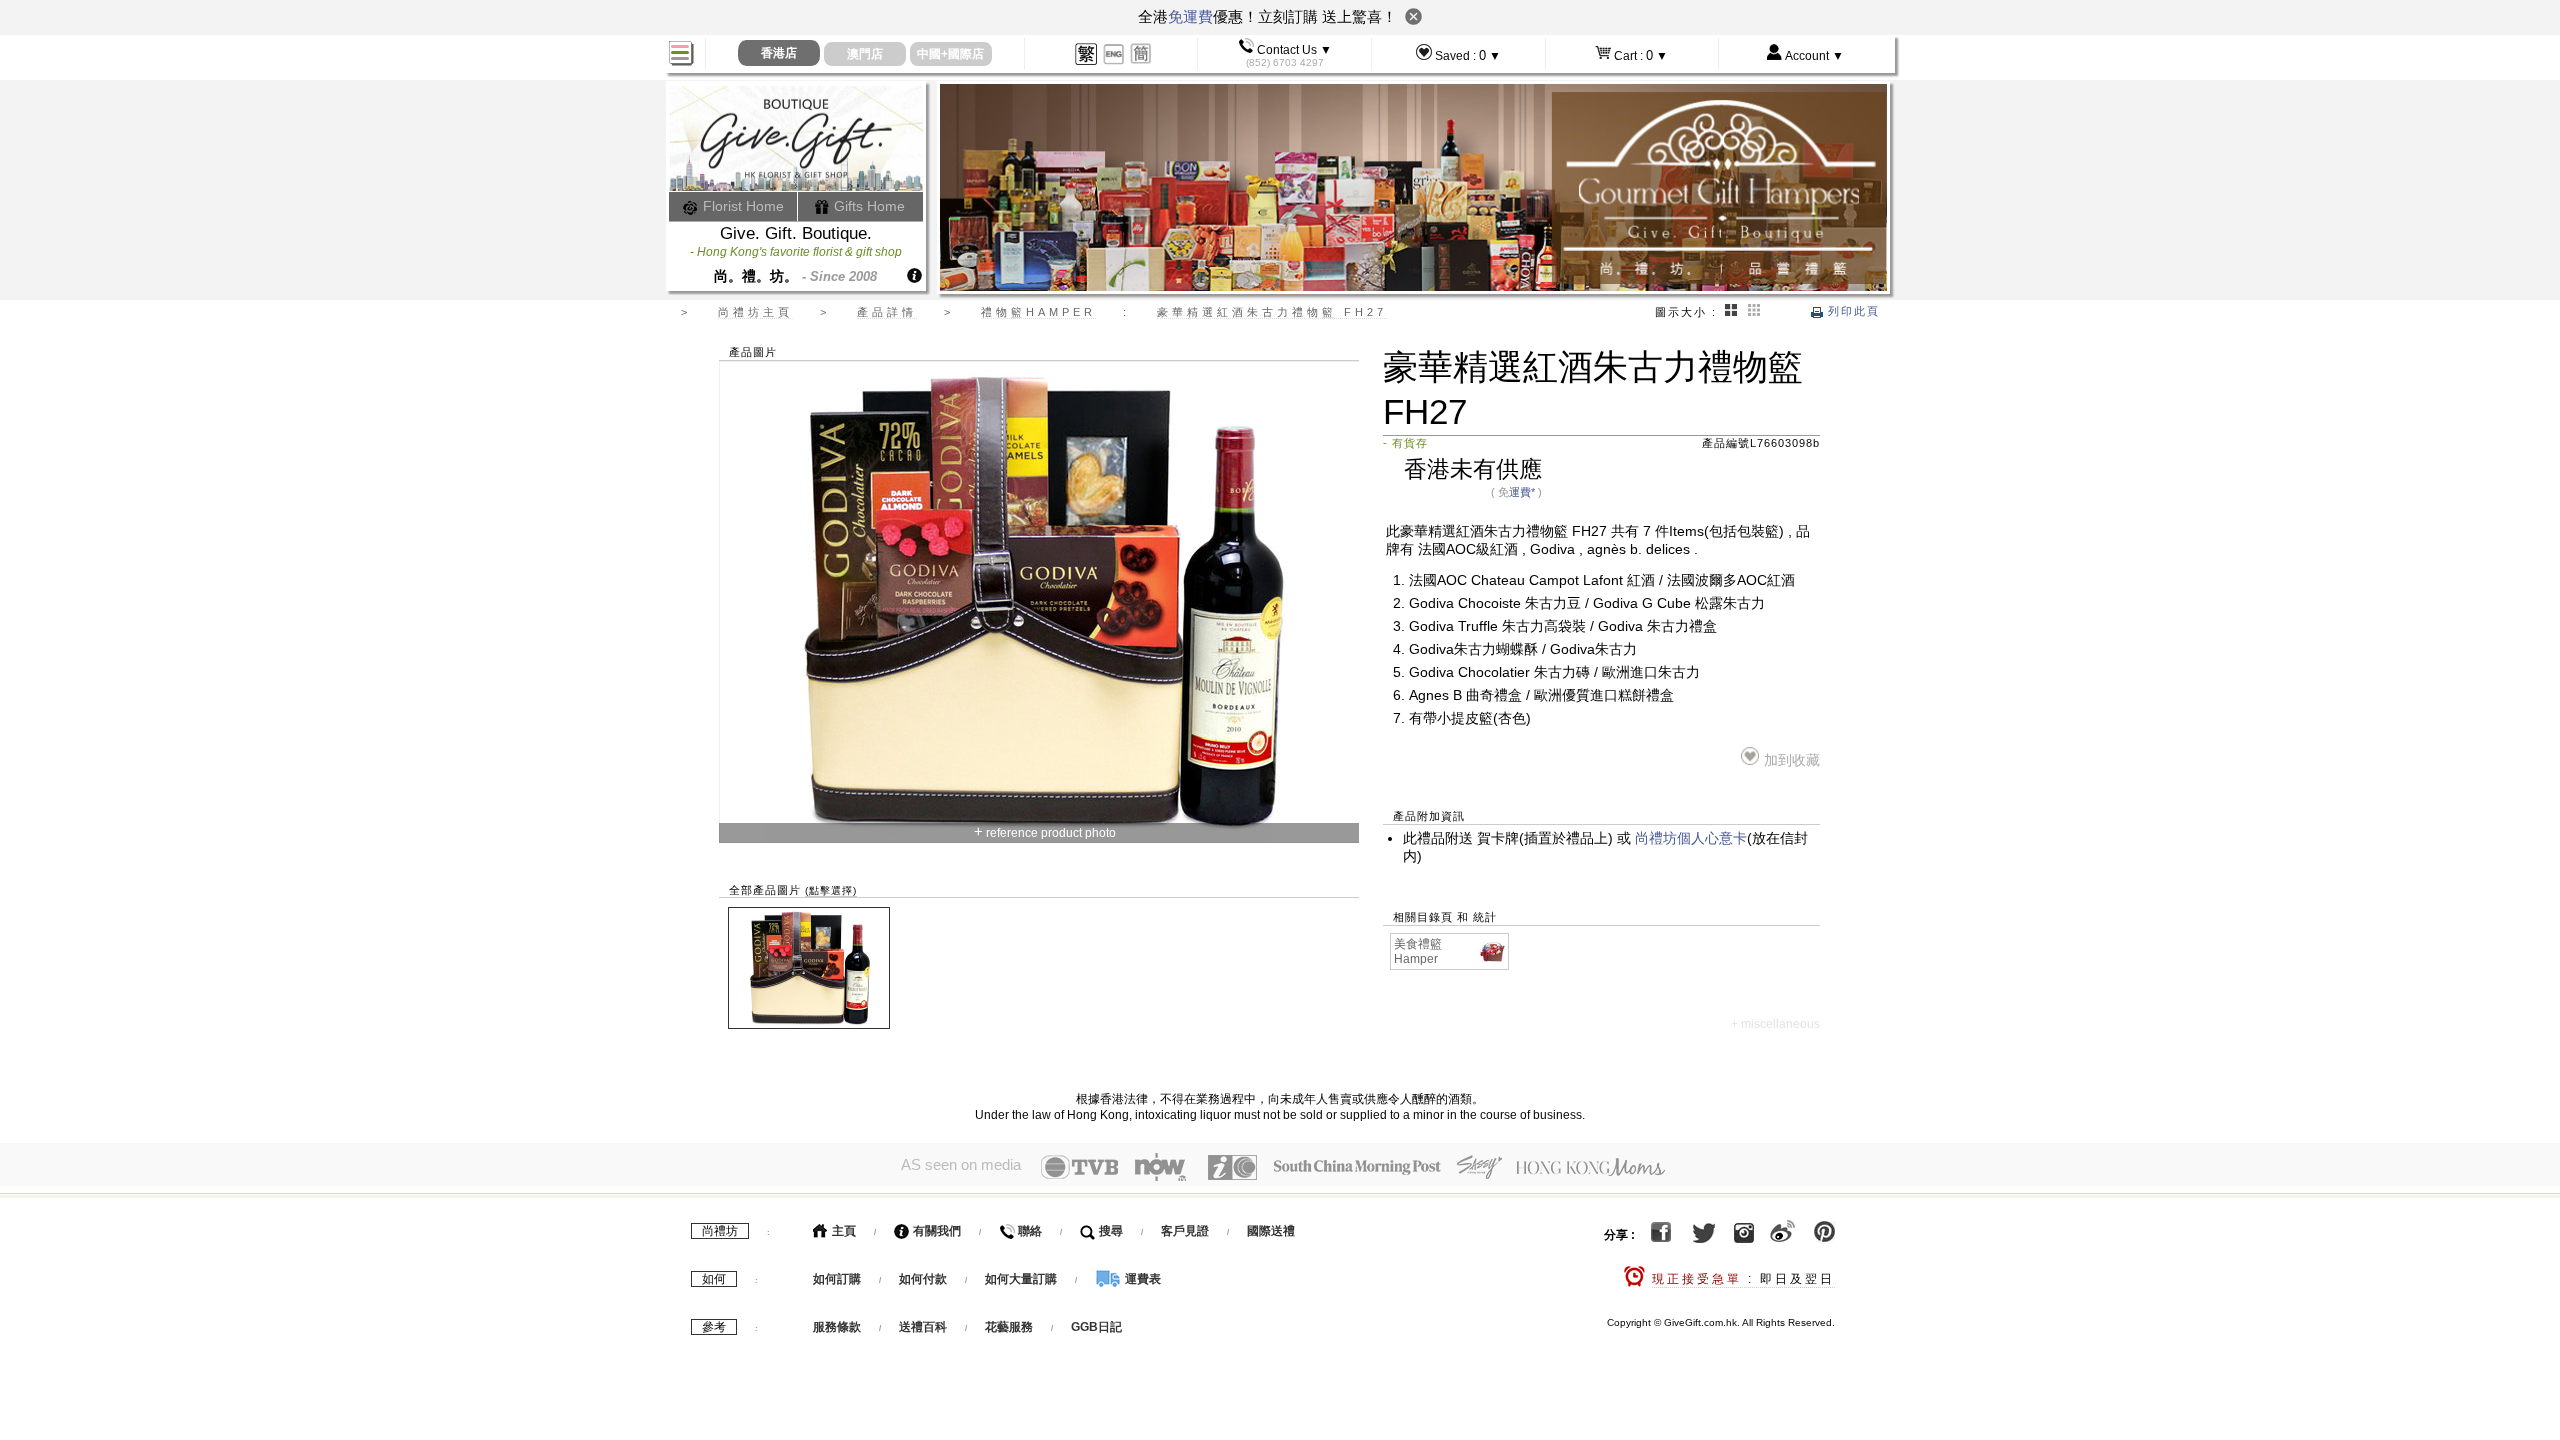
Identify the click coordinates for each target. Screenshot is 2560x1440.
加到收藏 (1791, 760)
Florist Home (741, 206)
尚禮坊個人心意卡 (1691, 838)
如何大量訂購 (1022, 1279)
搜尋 (1109, 1231)
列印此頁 (1851, 311)
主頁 (842, 1231)
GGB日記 (1096, 1327)
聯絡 (1028, 1231)
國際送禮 (1271, 1231)
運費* (1522, 492)
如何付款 (924, 1279)
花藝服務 (1009, 1327)
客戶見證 (1185, 1231)
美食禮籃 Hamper (1418, 951)
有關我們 (935, 1231)
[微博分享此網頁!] (1782, 1235)
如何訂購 (837, 1279)
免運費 (1190, 16)
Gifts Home (867, 206)
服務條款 (837, 1327)
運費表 (1141, 1279)
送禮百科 (923, 1327)
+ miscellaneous (1775, 1024)
